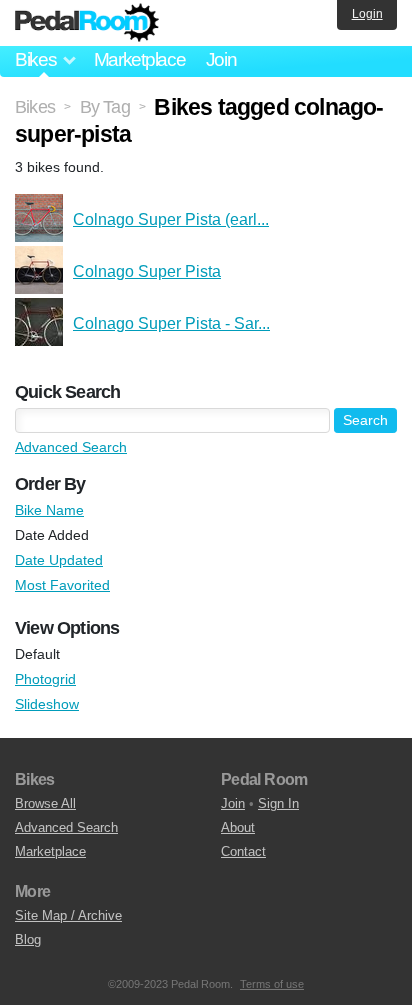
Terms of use (272, 984)
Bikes (35, 107)
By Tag (105, 107)
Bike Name (49, 510)
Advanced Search (71, 447)
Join (221, 59)
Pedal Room (87, 23)
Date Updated (59, 560)
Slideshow (47, 704)
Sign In (278, 803)
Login (367, 14)
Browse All (45, 803)
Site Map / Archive (68, 915)
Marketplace (140, 59)
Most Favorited (62, 585)
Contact (243, 851)
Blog (28, 939)
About (238, 827)
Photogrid (45, 679)
